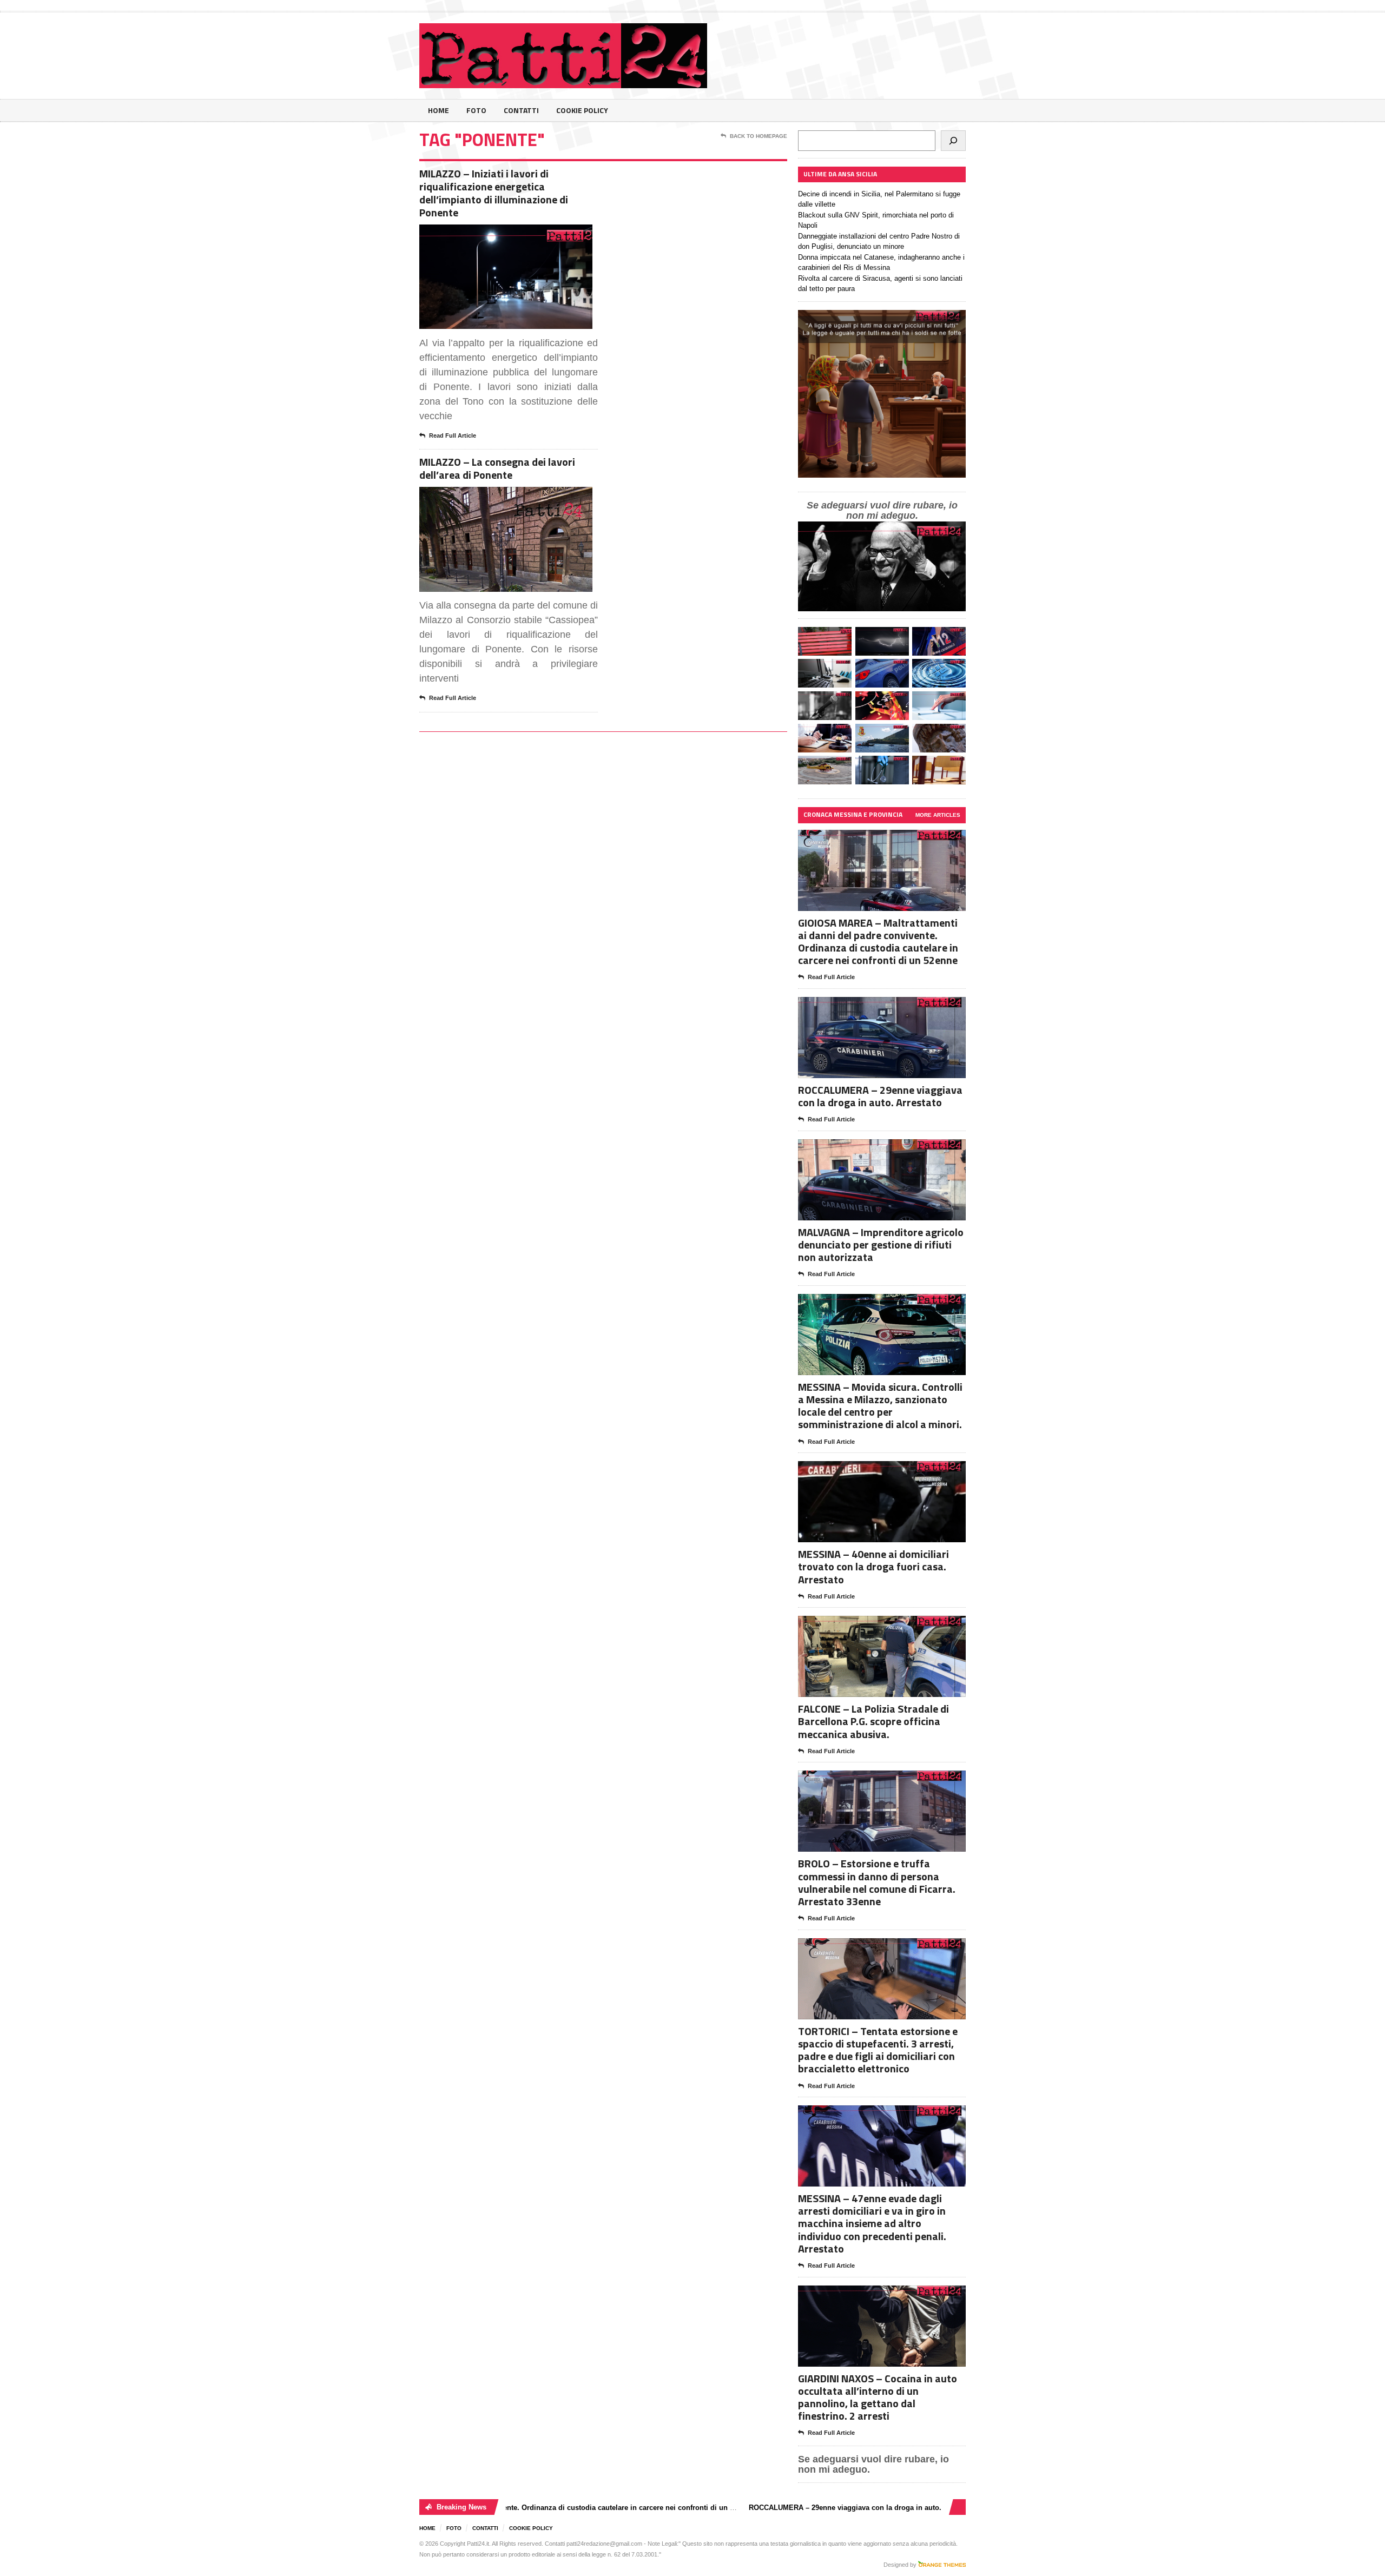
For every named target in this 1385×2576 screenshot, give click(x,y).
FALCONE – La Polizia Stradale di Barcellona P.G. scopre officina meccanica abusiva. (873, 1721)
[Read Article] (519, 234)
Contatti (521, 110)
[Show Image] (493, 234)
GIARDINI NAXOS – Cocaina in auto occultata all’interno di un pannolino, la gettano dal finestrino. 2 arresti (878, 2397)
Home (438, 110)
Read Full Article (453, 435)
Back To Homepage (759, 136)
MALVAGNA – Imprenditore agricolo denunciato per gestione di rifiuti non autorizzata (881, 1244)
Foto (476, 110)
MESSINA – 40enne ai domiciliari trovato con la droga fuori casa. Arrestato (873, 1566)
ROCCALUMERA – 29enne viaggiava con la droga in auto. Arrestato (880, 1096)
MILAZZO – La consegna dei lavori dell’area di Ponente (497, 468)
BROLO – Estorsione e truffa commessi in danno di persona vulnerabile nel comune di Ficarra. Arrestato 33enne (877, 1882)
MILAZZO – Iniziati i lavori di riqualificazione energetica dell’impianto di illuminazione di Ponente (494, 193)
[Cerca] (953, 141)
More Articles (938, 815)
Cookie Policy (582, 110)
